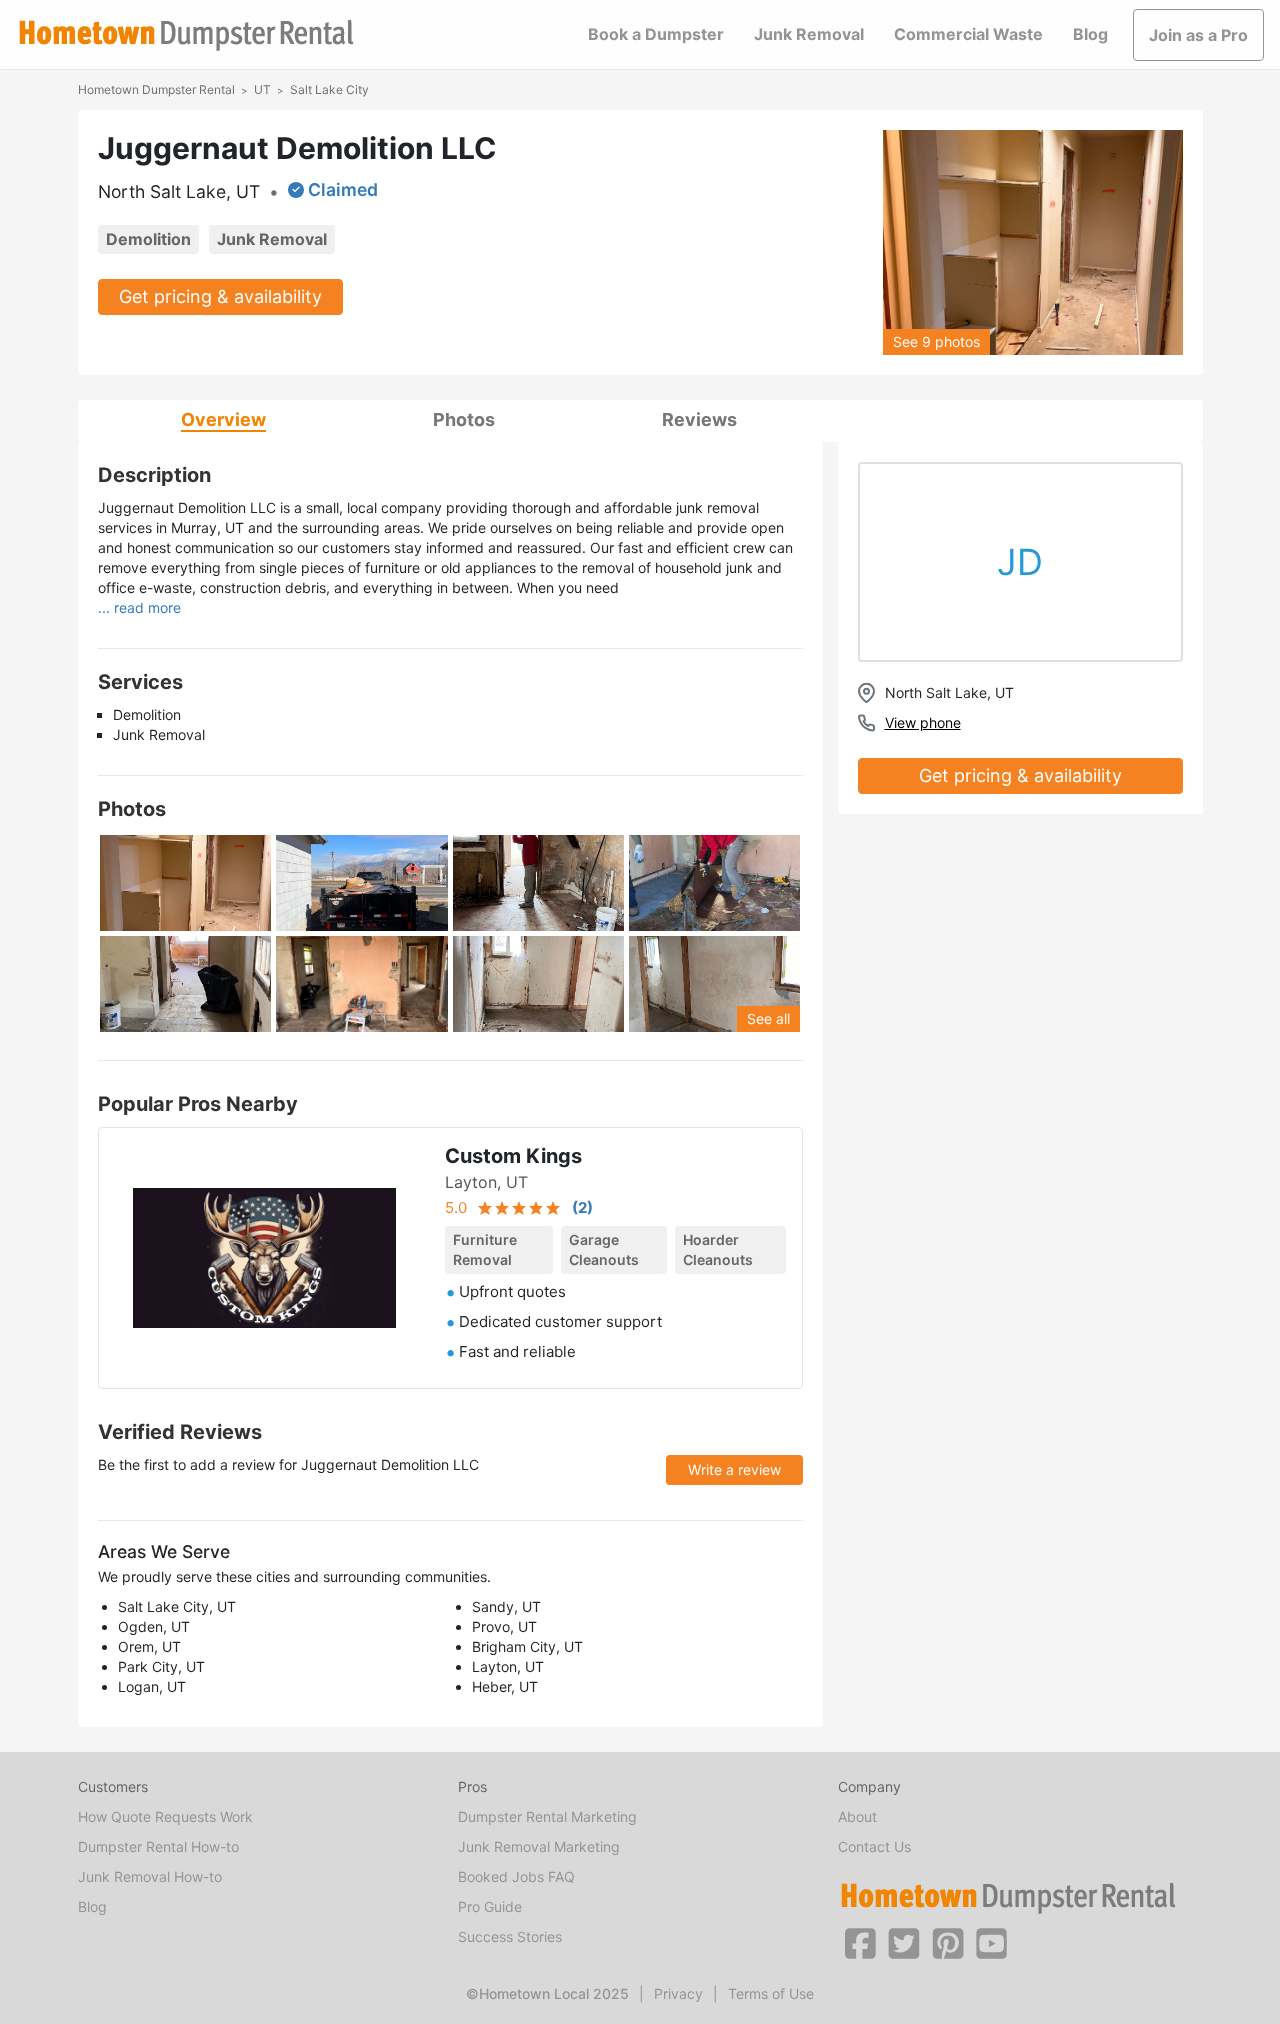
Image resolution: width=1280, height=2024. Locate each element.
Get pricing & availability (220, 296)
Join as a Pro (1198, 35)
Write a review (734, 1469)
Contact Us (874, 1846)
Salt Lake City (329, 89)
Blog (1090, 34)
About (857, 1816)
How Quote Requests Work (165, 1816)
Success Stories (510, 1936)
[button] (860, 1942)
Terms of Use (771, 1993)
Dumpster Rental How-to (158, 1846)
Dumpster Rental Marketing (547, 1816)
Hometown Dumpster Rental (156, 89)
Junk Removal (809, 34)
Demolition (148, 239)
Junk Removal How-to (150, 1876)
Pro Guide (490, 1906)
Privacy (678, 1993)
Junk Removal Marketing (539, 1846)
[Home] (186, 35)
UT (262, 89)
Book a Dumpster (656, 34)
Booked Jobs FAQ (516, 1876)
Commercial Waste (968, 34)
